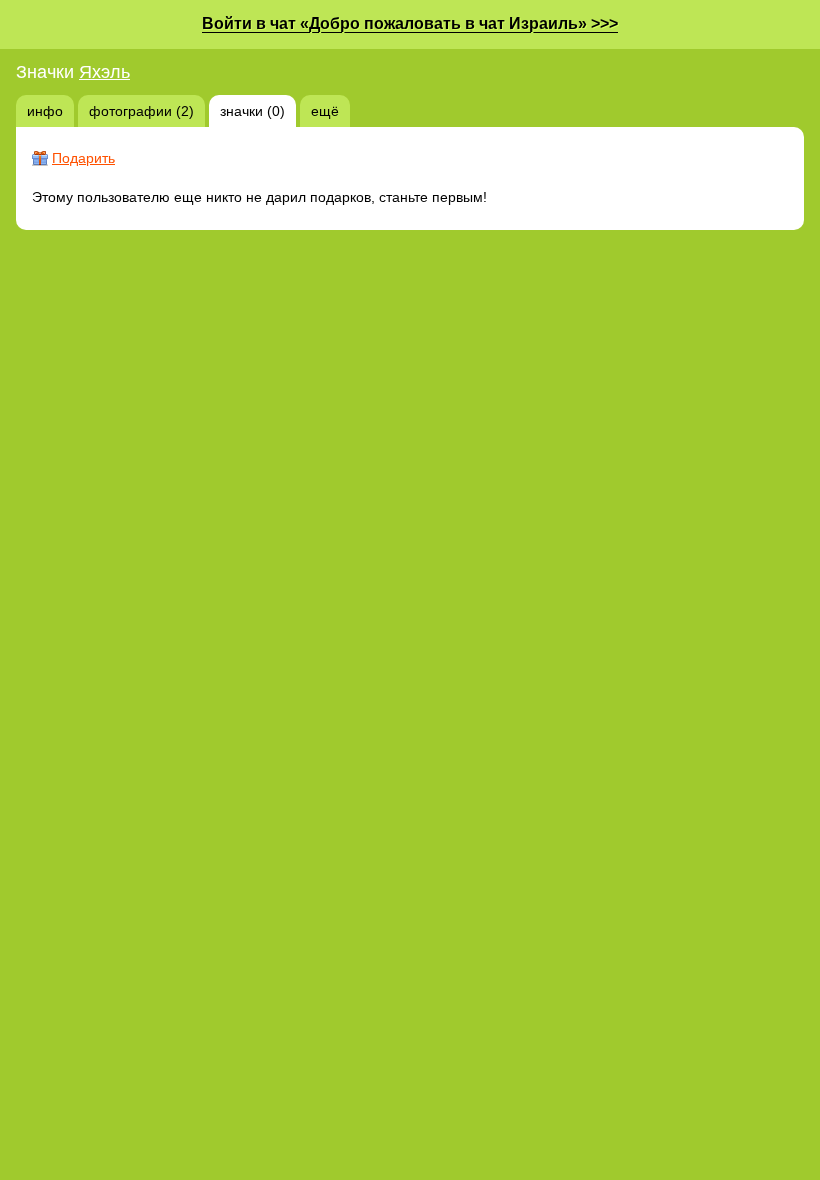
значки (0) (252, 111)
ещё (325, 111)
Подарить (83, 158)
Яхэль (104, 72)
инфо (45, 111)
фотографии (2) (141, 111)
